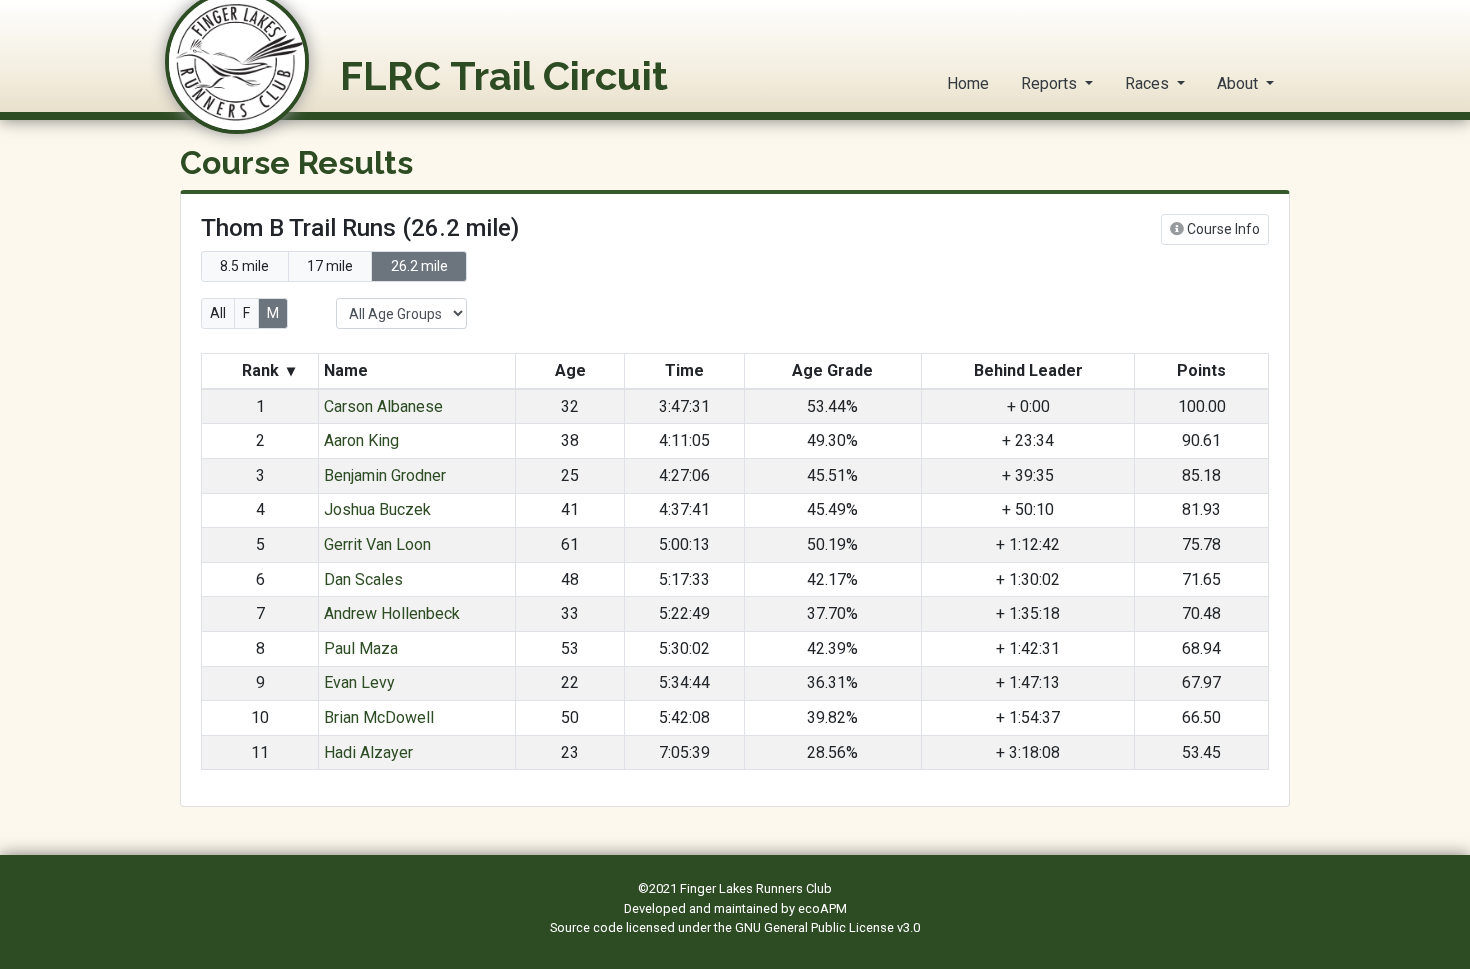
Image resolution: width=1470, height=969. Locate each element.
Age (570, 370)
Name (348, 370)
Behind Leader (1028, 370)
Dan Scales (363, 579)
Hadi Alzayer (368, 752)
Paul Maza (361, 648)
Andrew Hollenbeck (392, 613)
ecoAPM (822, 908)
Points (1201, 370)
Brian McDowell (379, 717)
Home (968, 83)
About (1239, 83)
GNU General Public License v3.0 (827, 927)
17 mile (330, 266)
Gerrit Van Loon (377, 544)
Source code (588, 927)
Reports (1051, 83)
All (218, 313)
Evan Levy (359, 682)
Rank (266, 370)
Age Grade (832, 370)
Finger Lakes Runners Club (756, 888)
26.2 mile (419, 266)
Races (1149, 83)
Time (684, 370)
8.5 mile (244, 266)
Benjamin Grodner (385, 475)
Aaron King (361, 440)
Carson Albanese (383, 406)
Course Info (1222, 229)
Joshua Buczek (377, 509)
